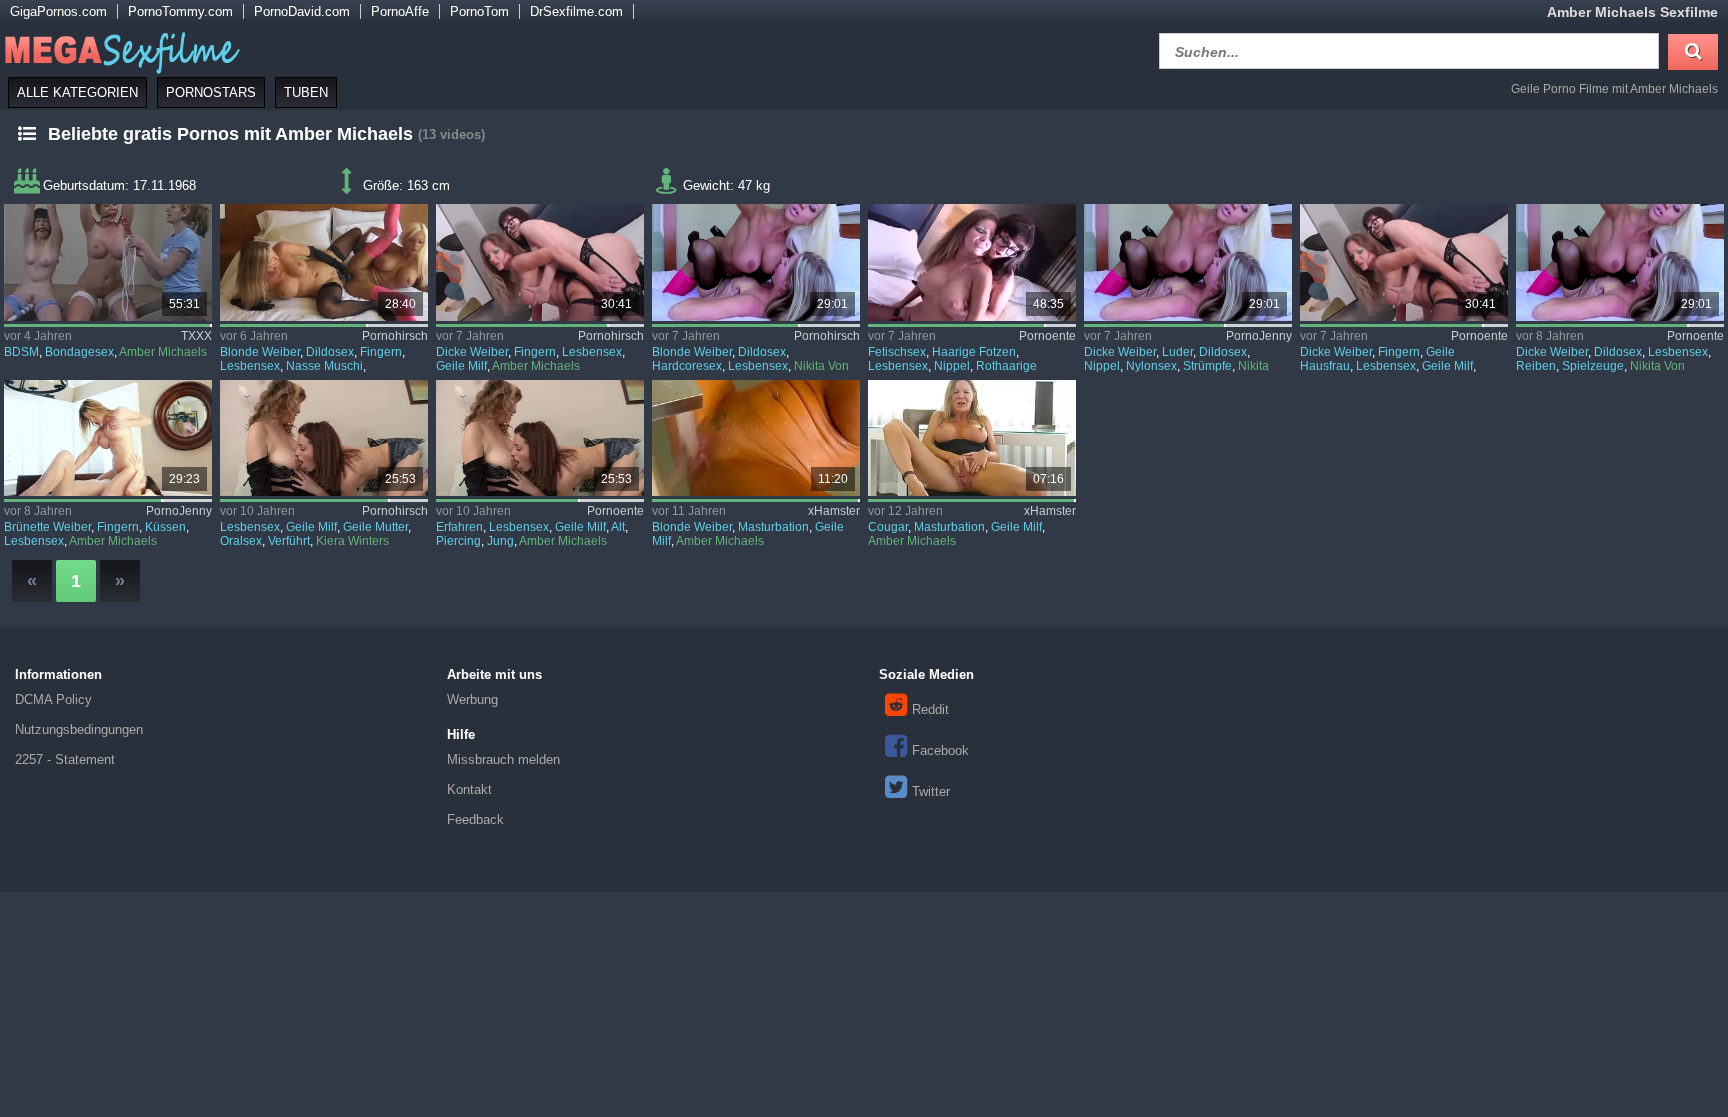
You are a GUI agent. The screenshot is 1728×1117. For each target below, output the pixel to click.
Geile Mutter (375, 527)
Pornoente (1047, 336)
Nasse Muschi (324, 366)
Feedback (475, 819)
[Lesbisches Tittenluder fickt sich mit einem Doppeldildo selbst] (1187, 262)
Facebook (940, 750)
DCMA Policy (53, 699)
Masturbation (773, 527)
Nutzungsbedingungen (79, 729)
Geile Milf (461, 366)
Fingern (381, 352)
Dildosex (330, 352)
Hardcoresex (687, 366)
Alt (618, 527)
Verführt (289, 541)
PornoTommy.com (180, 11)
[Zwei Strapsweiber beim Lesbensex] (539, 262)
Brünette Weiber (47, 527)
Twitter (931, 791)
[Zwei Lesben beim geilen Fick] (755, 262)
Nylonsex (1151, 366)
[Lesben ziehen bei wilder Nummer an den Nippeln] (971, 262)
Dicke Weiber (472, 352)
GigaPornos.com (58, 11)
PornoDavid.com (302, 11)
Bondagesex (79, 352)
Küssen (165, 527)
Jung (500, 541)
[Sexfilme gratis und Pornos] (120, 48)
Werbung (472, 699)
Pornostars (211, 92)
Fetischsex (897, 352)
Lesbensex (250, 366)
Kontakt (469, 789)
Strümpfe (1207, 366)
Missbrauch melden (503, 759)
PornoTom (479, 11)
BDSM (21, 352)
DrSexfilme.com (576, 11)
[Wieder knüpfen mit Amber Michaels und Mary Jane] (107, 262)
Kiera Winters (352, 541)
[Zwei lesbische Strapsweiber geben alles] (1403, 262)
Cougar (888, 527)
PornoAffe (400, 11)
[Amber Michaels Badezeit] (755, 438)
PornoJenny (1259, 336)
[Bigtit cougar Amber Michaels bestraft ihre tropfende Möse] (971, 438)
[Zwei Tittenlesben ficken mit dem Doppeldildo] (323, 262)
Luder (1177, 352)
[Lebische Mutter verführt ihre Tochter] (323, 438)
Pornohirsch (395, 336)
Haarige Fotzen (974, 352)
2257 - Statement (65, 759)
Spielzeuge (1593, 366)
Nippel (952, 366)
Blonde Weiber (260, 352)
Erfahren (459, 527)
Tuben (306, 92)
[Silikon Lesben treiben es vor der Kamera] (1619, 262)
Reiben (1536, 366)
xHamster (834, 511)
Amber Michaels (163, 352)
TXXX (196, 336)
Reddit (930, 709)
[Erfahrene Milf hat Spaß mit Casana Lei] (539, 438)
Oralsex (241, 541)
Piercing (458, 541)
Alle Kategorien (77, 92)
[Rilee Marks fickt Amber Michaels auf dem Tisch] (107, 438)
